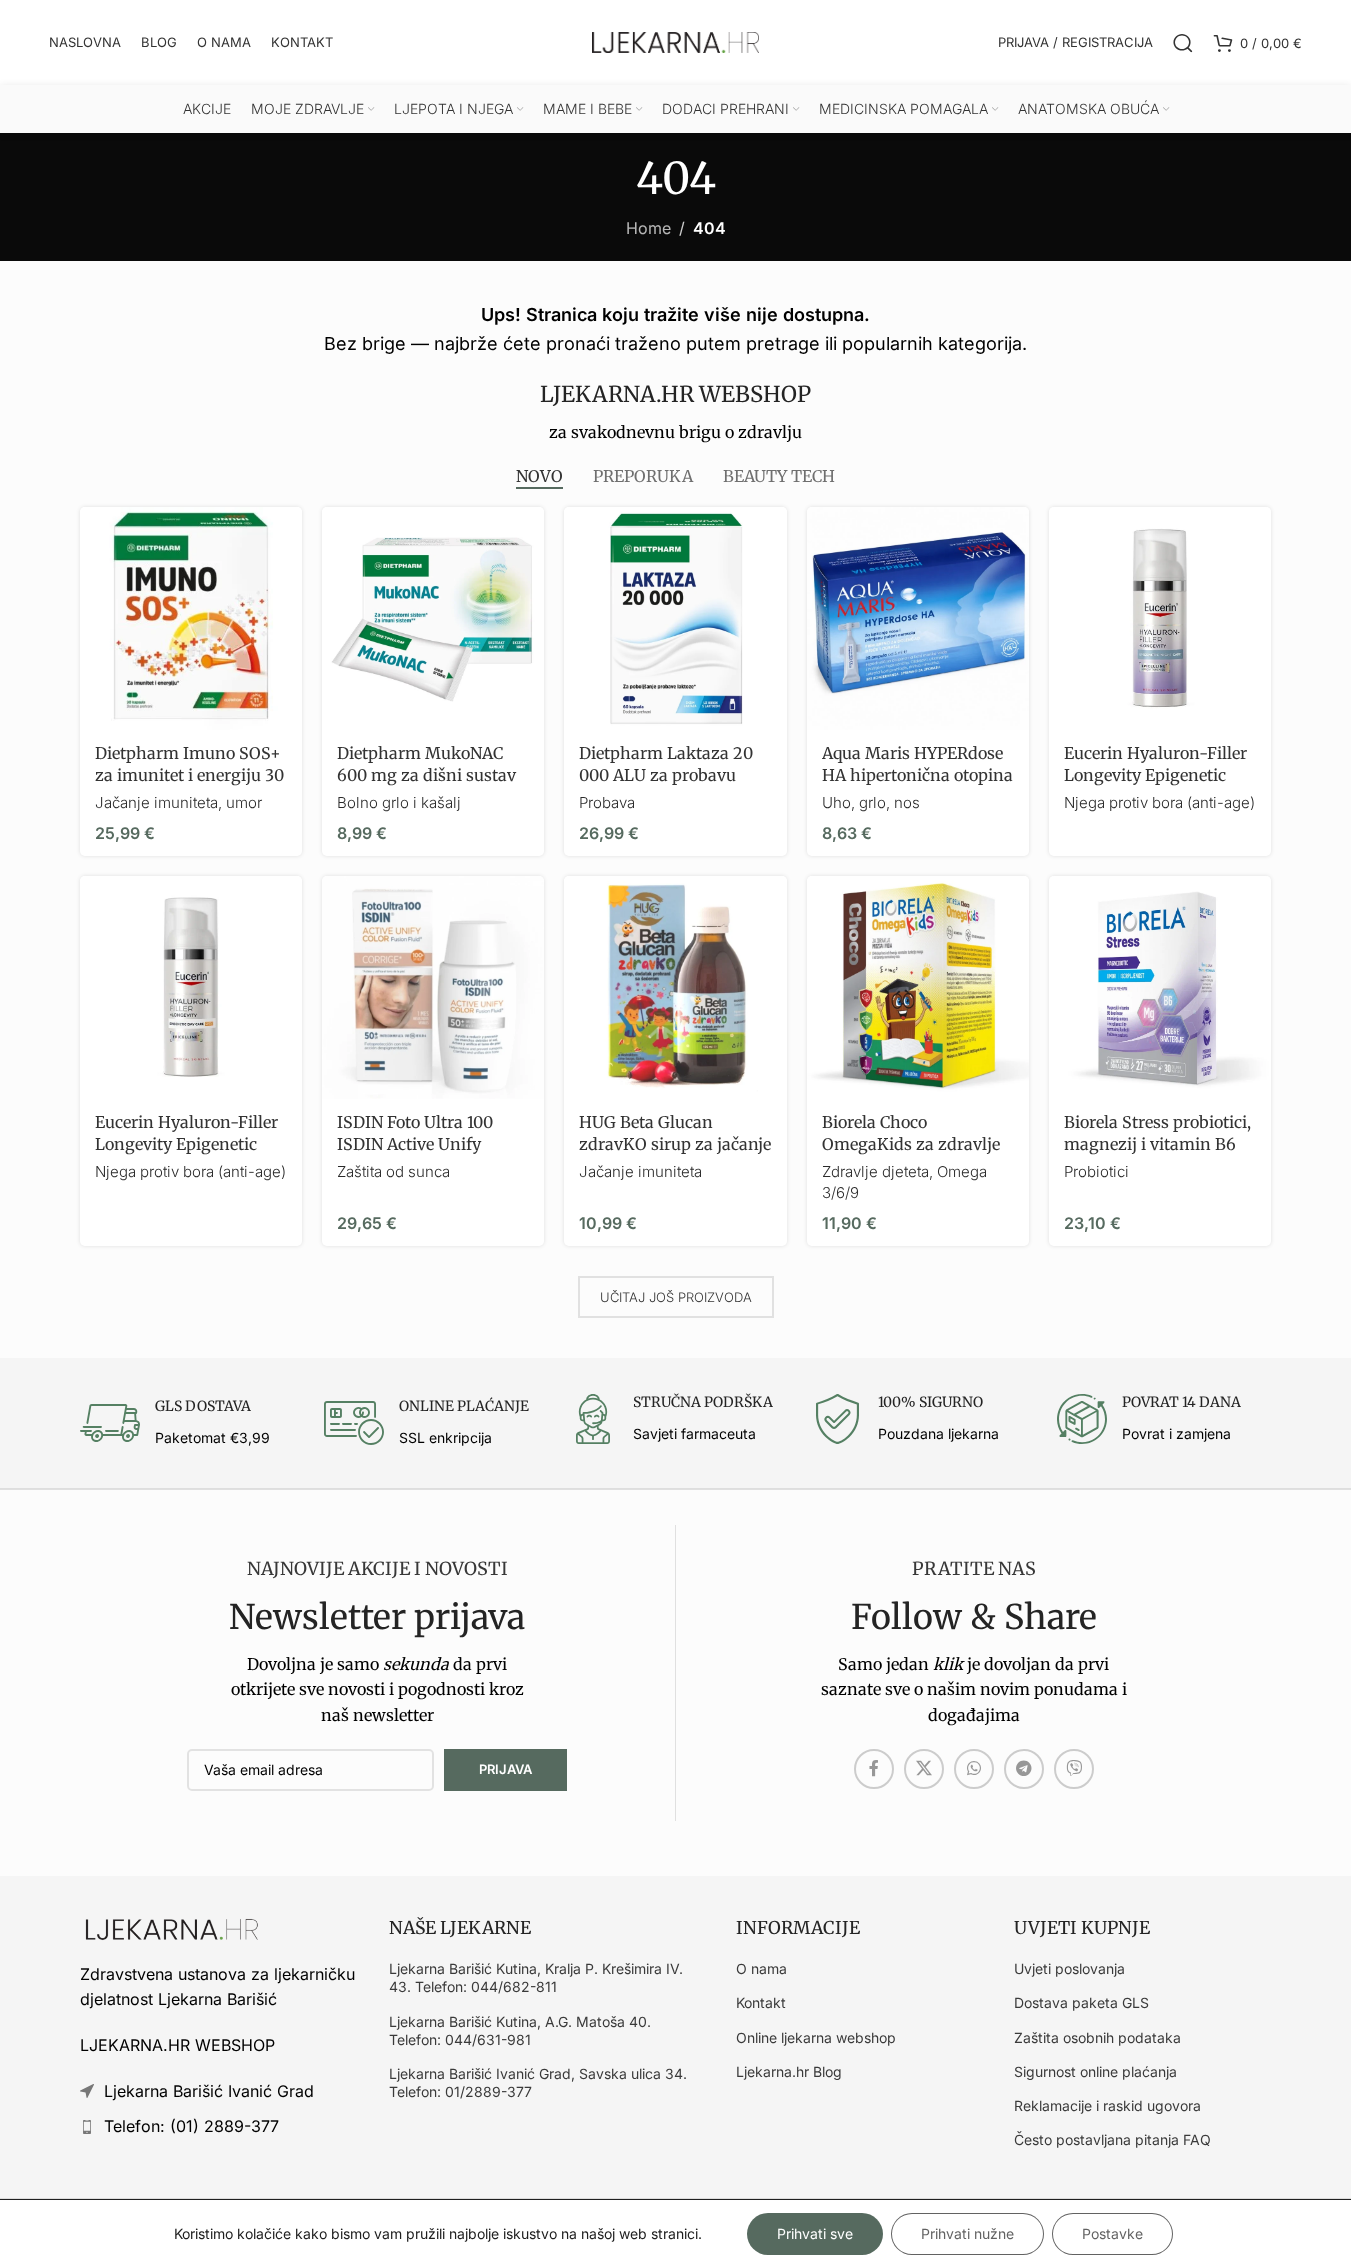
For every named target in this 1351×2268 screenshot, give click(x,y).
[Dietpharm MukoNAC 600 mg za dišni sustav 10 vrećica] (433, 618)
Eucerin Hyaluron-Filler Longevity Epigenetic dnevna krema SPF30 (186, 1144)
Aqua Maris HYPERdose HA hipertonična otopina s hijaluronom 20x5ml (917, 775)
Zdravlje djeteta (875, 1171)
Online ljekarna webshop (816, 2037)
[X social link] (924, 1769)
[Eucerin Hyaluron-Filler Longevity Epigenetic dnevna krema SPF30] (191, 987)
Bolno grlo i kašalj (399, 802)
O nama (761, 1968)
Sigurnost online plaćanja (1095, 2071)
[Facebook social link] (874, 1769)
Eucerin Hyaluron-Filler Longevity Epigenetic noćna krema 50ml (1155, 775)
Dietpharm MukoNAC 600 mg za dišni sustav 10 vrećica (426, 775)
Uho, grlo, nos (871, 802)
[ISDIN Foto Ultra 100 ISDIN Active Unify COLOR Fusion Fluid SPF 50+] (433, 987)
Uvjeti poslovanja (1069, 1968)
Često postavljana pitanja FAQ (1112, 2139)
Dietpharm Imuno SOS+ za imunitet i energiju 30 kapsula (189, 775)
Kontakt (761, 2002)
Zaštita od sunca (393, 1171)
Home (648, 228)
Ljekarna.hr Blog (789, 2071)
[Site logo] (676, 41)
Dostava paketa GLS (1081, 2002)
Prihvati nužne (967, 2233)
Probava (607, 802)
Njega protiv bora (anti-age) (1159, 802)
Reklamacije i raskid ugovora (1107, 2105)
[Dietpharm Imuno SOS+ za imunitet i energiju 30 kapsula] (191, 618)
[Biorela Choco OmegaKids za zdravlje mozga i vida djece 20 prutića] (918, 987)
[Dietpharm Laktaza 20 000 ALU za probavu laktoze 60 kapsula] (675, 618)
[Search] (1183, 43)
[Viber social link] (1074, 1769)
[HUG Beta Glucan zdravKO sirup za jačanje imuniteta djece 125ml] (675, 987)
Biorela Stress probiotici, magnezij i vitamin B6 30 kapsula (1157, 1144)
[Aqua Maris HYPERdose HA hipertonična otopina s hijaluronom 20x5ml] (918, 618)
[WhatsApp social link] (974, 1769)
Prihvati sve (815, 2233)
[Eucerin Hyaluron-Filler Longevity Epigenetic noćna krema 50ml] (1160, 618)
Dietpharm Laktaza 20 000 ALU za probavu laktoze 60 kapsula (666, 775)
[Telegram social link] (1024, 1769)
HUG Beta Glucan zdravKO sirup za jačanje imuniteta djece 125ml (675, 1144)
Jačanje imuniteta (640, 1171)
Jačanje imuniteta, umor (178, 802)
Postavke (1112, 2233)
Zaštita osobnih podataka (1097, 2037)
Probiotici (1096, 1171)
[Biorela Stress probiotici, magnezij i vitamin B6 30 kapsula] (1160, 987)
